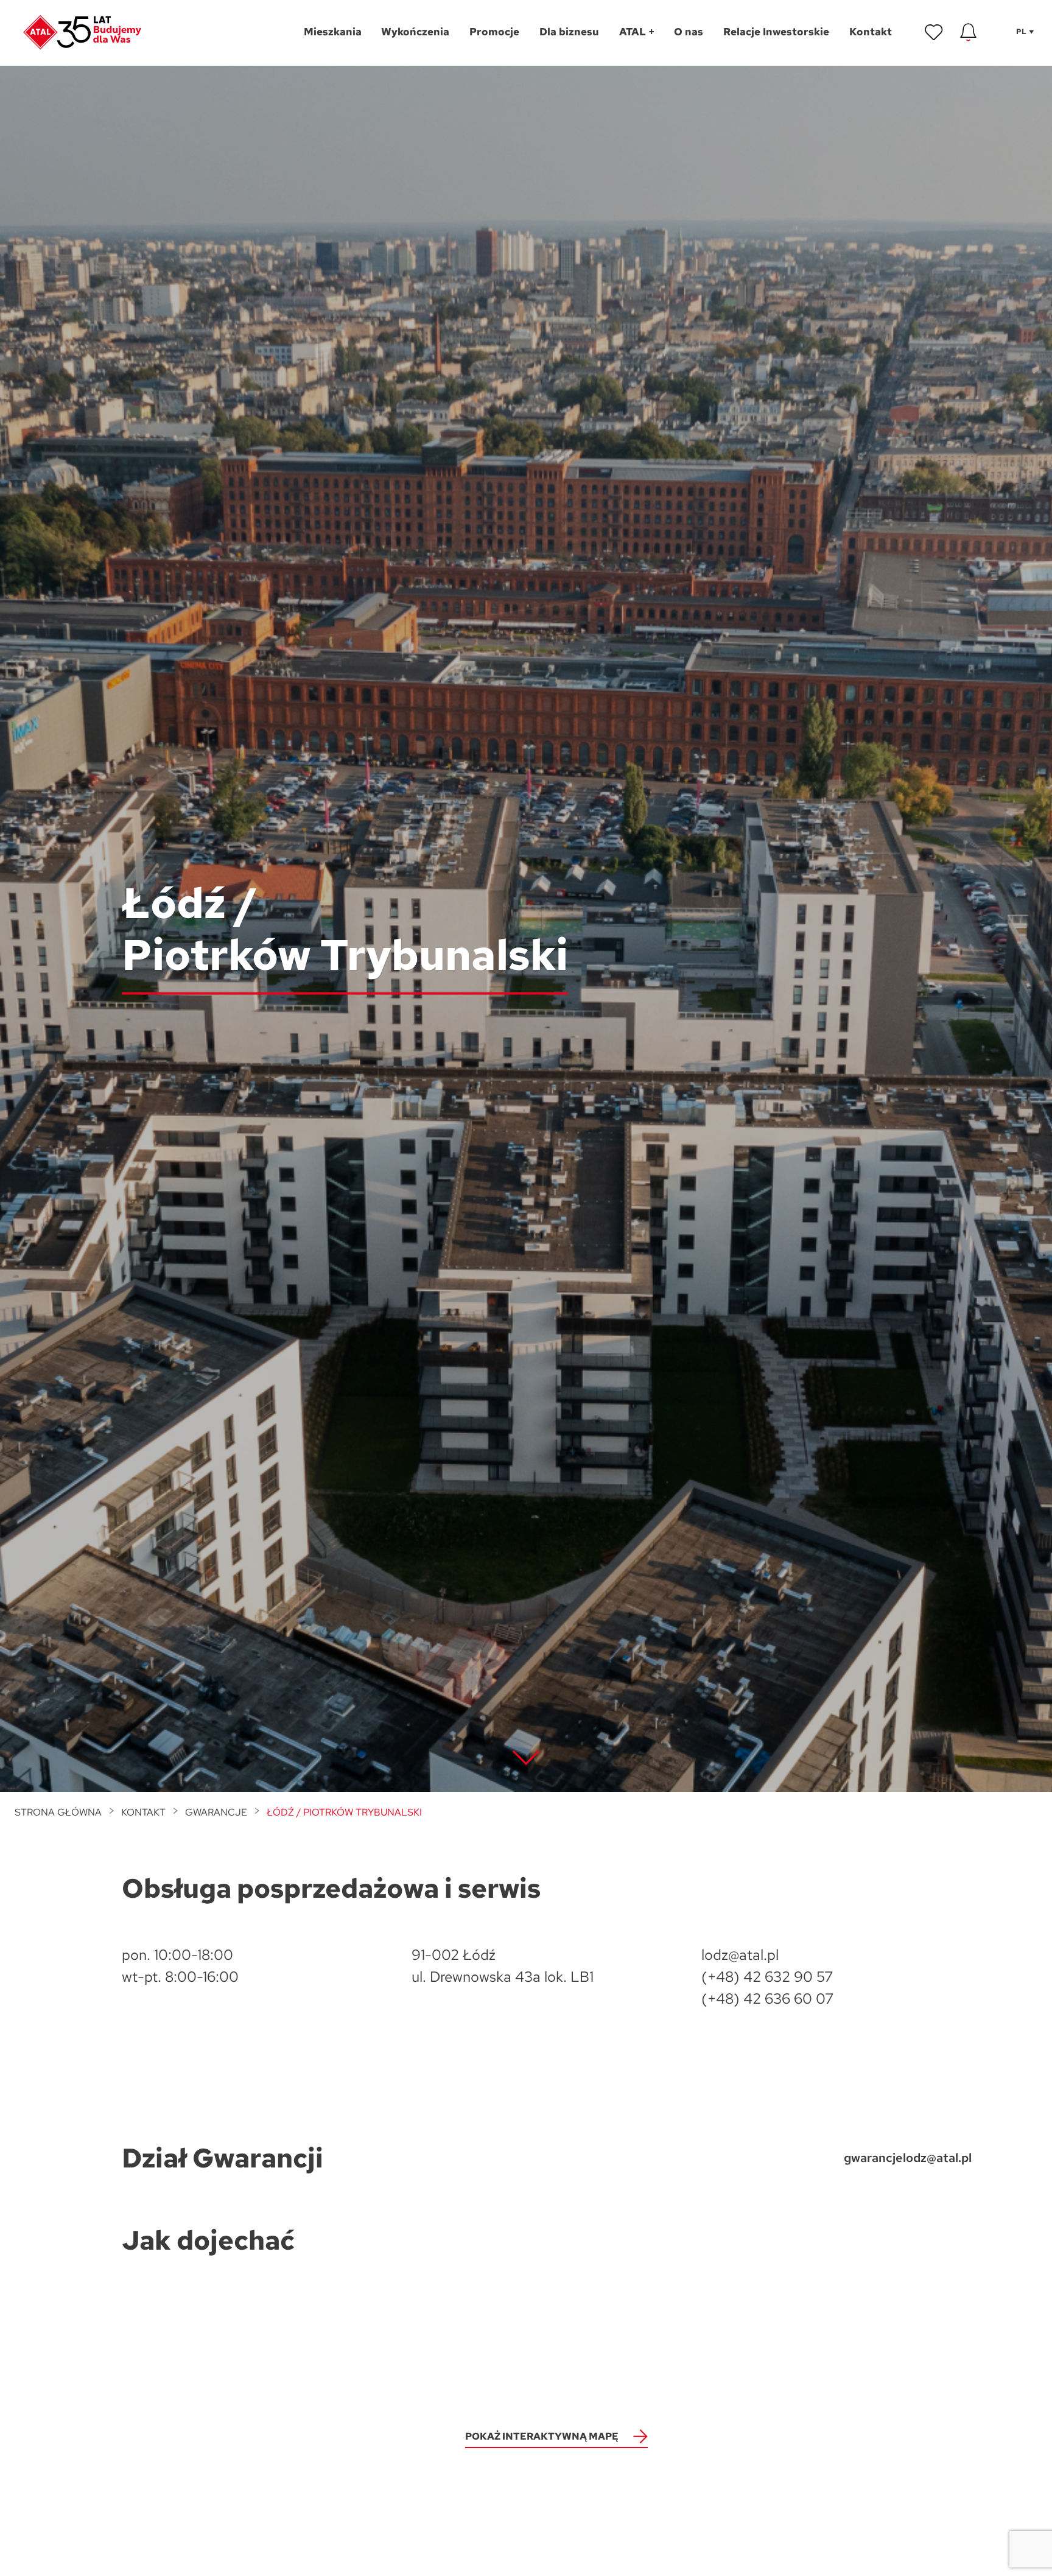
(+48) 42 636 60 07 (767, 1999)
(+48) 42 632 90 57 (767, 1977)
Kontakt (143, 1812)
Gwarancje (216, 1812)
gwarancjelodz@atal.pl (908, 2158)
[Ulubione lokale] (934, 32)
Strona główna (58, 1812)
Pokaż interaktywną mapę (542, 2436)
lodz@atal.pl (740, 1955)
